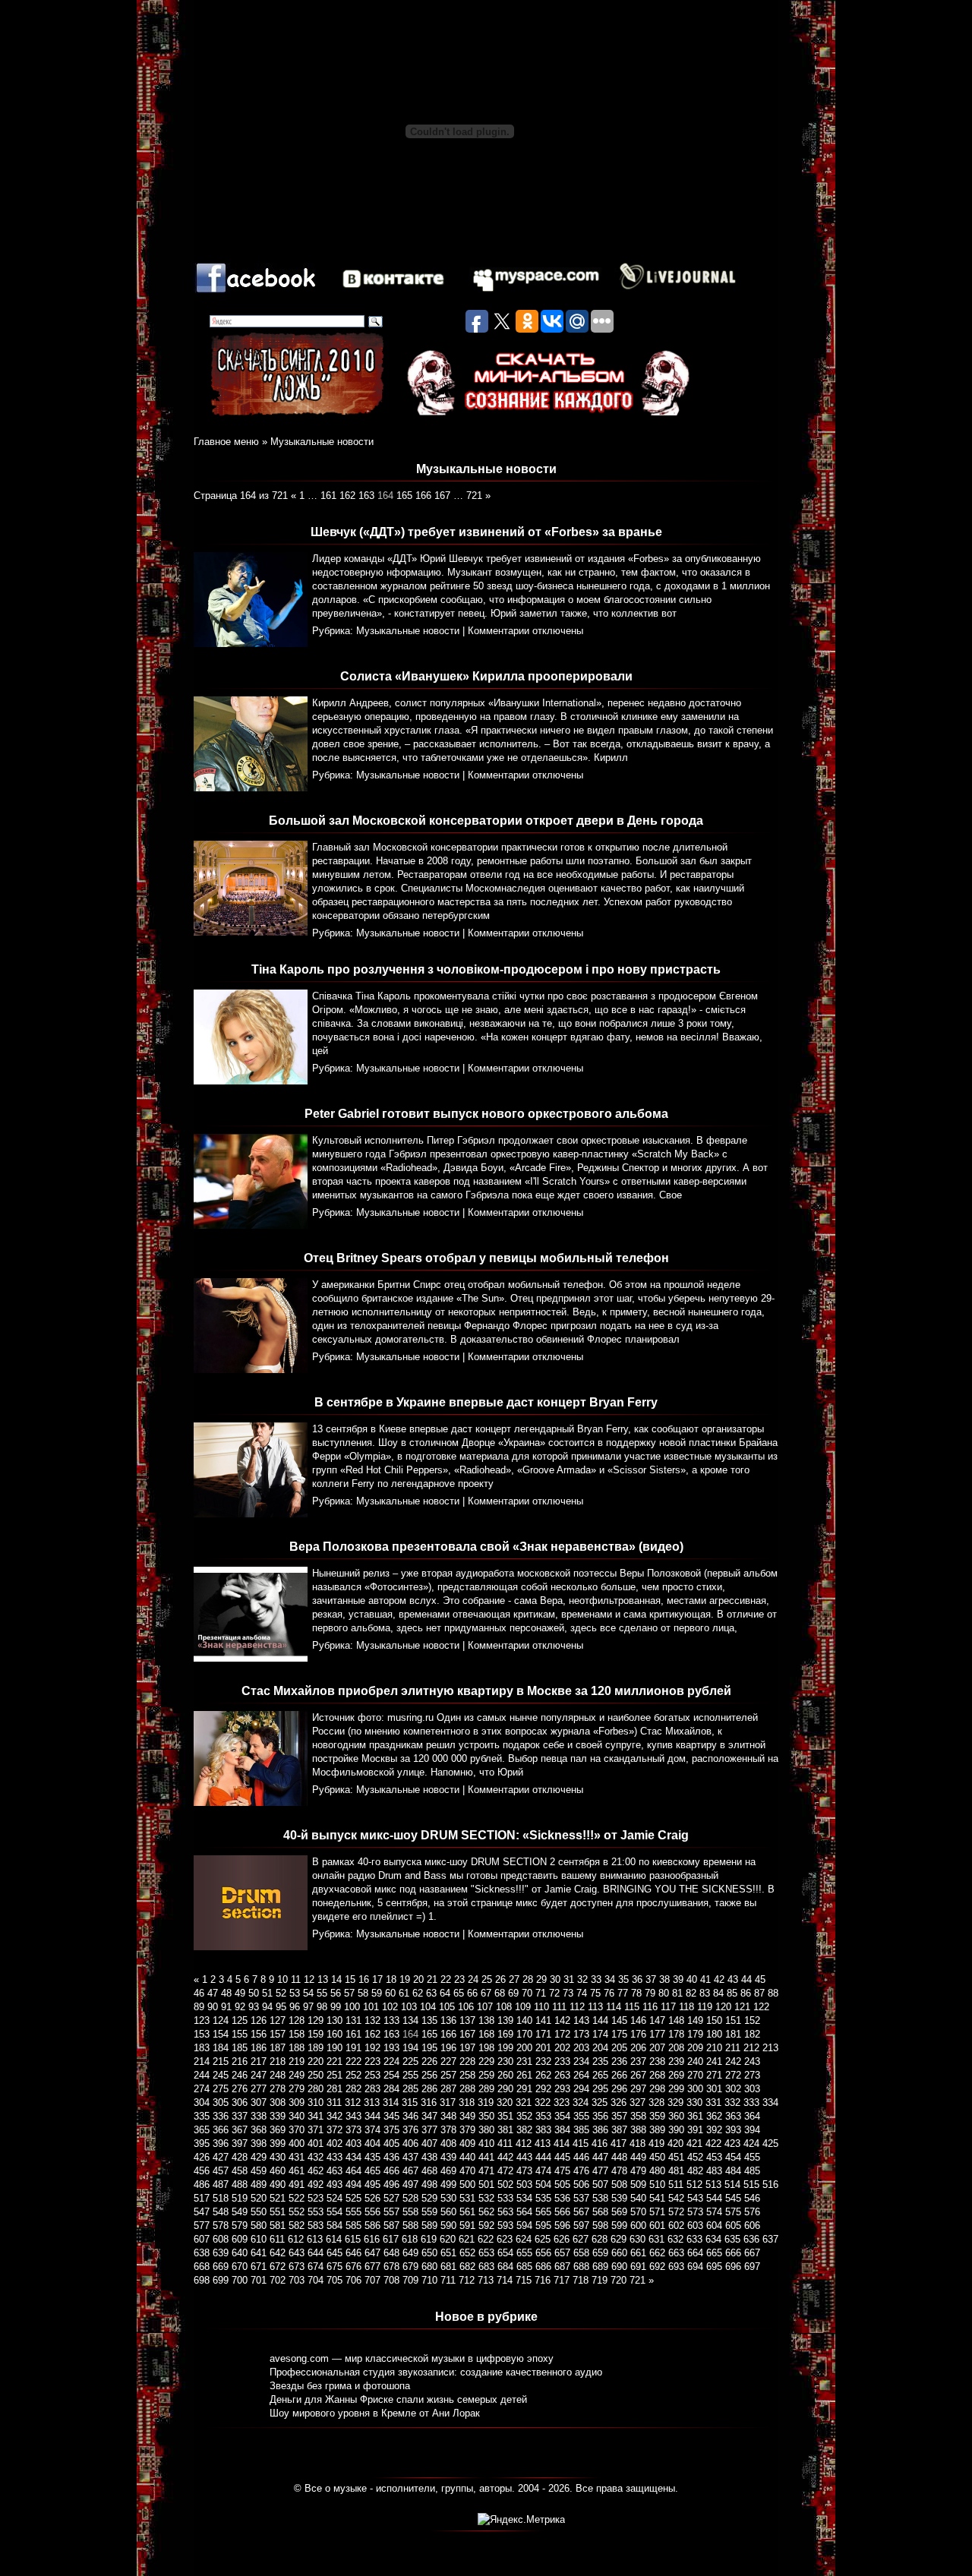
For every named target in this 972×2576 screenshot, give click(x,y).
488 (240, 2185)
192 (372, 2048)
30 (555, 1979)
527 (391, 2198)
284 (391, 2089)
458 (240, 2171)
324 (581, 2102)
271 (714, 2075)
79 (650, 1993)
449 (638, 2157)
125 (240, 2020)
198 (486, 2048)
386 (600, 2130)
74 (582, 1993)
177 (657, 2034)
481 (676, 2171)
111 (559, 2007)
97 (308, 2007)
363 (733, 2116)
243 (752, 2061)
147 (657, 2020)
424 (751, 2144)
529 (429, 2198)
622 (486, 2239)
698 (202, 2280)
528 (410, 2198)
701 (259, 2280)
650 (429, 2253)
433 (335, 2157)
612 (296, 2239)
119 (705, 2007)
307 (259, 2102)
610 (259, 2239)
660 (619, 2253)
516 (770, 2185)
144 (600, 2020)
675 (335, 2267)
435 (372, 2157)
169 (505, 2034)
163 (366, 496)
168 (486, 2034)
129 (316, 2020)
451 (676, 2157)
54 (308, 1993)
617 (391, 2239)
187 (278, 2048)
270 (695, 2075)
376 (410, 2130)
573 (695, 2212)
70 (527, 1993)
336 (221, 2116)
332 (732, 2102)
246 (240, 2075)
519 (240, 2198)
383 (543, 2130)
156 (259, 2034)
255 (410, 2075)
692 (657, 2267)
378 (448, 2130)
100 (352, 2007)
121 (742, 2007)
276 (240, 2089)
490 (278, 2185)
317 (448, 2102)
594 (524, 2226)
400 (297, 2144)
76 (609, 1993)
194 (410, 2048)
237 (638, 2061)
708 (391, 2280)
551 (278, 2212)
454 (733, 2157)
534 (524, 2198)
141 (543, 2020)
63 (431, 1993)
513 (713, 2185)
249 (297, 2075)
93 (254, 2007)
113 (595, 2007)
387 (619, 2130)
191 (353, 2048)
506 (581, 2185)
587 (391, 2226)
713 (486, 2280)
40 (692, 1979)
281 (335, 2089)
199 (505, 2048)
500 (467, 2185)
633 (694, 2239)
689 (600, 2267)
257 (448, 2075)
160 (335, 2034)
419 (656, 2144)
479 (638, 2171)
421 (694, 2144)
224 (391, 2061)
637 (770, 2239)
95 (281, 2007)
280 (316, 2089)
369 (278, 2130)
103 (409, 2007)
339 (278, 2116)
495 (372, 2185)
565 (543, 2212)
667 (752, 2253)
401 (316, 2144)
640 (240, 2253)
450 (657, 2157)
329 (675, 2102)
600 (638, 2226)
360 (676, 2116)
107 (485, 2007)
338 (259, 2116)
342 (335, 2116)
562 (486, 2212)
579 (240, 2226)
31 (569, 1979)
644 (316, 2253)
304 (202, 2102)
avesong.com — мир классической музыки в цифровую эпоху (412, 2358)
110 (541, 2007)
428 (240, 2157)
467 (410, 2171)
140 (524, 2020)
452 (695, 2157)
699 (221, 2280)
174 (600, 2034)
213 (770, 2048)
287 (448, 2089)
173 (581, 2034)
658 (581, 2253)
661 (638, 2253)
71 (541, 1993)
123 (202, 2020)
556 (372, 2212)
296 (619, 2089)
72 (554, 1993)
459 (259, 2171)
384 (562, 2130)
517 (202, 2198)
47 (213, 1993)
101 (371, 2007)
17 (377, 1979)
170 (524, 2034)
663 (676, 2253)
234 (581, 2061)
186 (259, 2048)
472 (505, 2171)
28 (528, 1979)
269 (676, 2075)
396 (221, 2144)
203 (581, 2048)
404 (372, 2144)
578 (221, 2226)
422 (713, 2144)
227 (448, 2061)
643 (297, 2253)
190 (335, 2048)
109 (523, 2007)
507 (600, 2185)
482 (695, 2171)
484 (733, 2171)
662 (657, 2253)
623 (505, 2239)
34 (610, 1979)
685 (524, 2267)
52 (281, 1993)
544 (714, 2198)
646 (353, 2253)
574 (714, 2212)
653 (486, 2253)
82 (691, 1993)
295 (600, 2089)
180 (714, 2034)
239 (676, 2061)
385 (581, 2130)
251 (335, 2075)
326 (619, 2102)
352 (524, 2116)
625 (543, 2239)
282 (353, 2089)
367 (240, 2130)
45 (760, 1979)
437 (410, 2157)
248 (278, 2075)
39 (678, 1979)
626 (562, 2239)
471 (486, 2171)
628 (600, 2239)
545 (733, 2198)
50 (254, 1993)
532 (486, 2198)
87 (759, 1993)
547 (202, 2212)
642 (278, 2253)
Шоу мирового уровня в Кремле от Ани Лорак (375, 2413)
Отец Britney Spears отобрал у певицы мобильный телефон (486, 1258)
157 (278, 2034)
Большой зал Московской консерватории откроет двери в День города (486, 821)
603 (695, 2226)
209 (695, 2048)
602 (676, 2226)
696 (733, 2267)
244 (202, 2075)
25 (487, 1979)
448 (619, 2157)
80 (664, 1993)
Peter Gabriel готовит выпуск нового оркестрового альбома (486, 1114)
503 (524, 2185)
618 (410, 2239)
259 (486, 2075)
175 (619, 2034)
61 (404, 1993)
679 (410, 2267)
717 (562, 2280)
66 (472, 1993)
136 (448, 2020)
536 (562, 2198)
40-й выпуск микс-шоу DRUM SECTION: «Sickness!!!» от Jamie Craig (486, 1835)
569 (619, 2212)
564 (524, 2212)
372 (335, 2130)
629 (619, 2239)
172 (562, 2034)
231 (524, 2061)
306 (240, 2102)
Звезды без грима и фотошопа (340, 2386)
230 (505, 2061)
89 (199, 2007)
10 (282, 1979)
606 (752, 2226)
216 (240, 2061)
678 (391, 2267)
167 (442, 496)
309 (297, 2102)
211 (733, 2048)
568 (600, 2212)
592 (486, 2226)
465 (372, 2171)
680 (429, 2267)
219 (297, 2061)
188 (297, 2048)
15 (350, 1979)
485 (752, 2171)
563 (505, 2212)
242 (733, 2061)
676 (353, 2267)
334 (770, 2102)
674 (316, 2267)
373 (353, 2130)
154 (221, 2034)
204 (600, 2048)
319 (486, 2102)
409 (467, 2144)
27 (514, 1979)
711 (448, 2280)
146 (638, 2020)
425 (770, 2144)
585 (353, 2226)
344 (372, 2116)
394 (752, 2130)
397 (240, 2144)
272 (733, 2075)
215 (221, 2061)
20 (418, 1979)
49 (240, 1993)
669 (221, 2267)
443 (524, 2157)
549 (240, 2212)
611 (277, 2239)
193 (391, 2048)
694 (695, 2267)
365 (202, 2130)
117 (668, 2007)
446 (581, 2157)
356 (600, 2116)
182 (752, 2034)
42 (719, 1979)
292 (543, 2089)
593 (505, 2226)
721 (474, 496)
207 (657, 2048)
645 (335, 2253)
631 (656, 2239)
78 (636, 1993)
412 (524, 2144)
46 (199, 1993)
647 (372, 2253)
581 (278, 2226)
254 (391, 2075)
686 (543, 2267)
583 (316, 2226)
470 (467, 2171)
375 (391, 2130)
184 (221, 2048)
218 (278, 2061)
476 (581, 2171)
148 (676, 2020)
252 (353, 2075)
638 (202, 2253)
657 (562, 2253)
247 (259, 2075)
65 (459, 1993)
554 (335, 2212)
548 (221, 2212)
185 (240, 2048)
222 (353, 2061)
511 (676, 2185)
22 (446, 1979)
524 (335, 2198)
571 (657, 2212)
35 (623, 1979)
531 (467, 2198)
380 (486, 2130)
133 (391, 2020)
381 (505, 2130)
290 (505, 2089)
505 (562, 2185)
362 (714, 2116)
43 (733, 1979)
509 (638, 2185)
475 (562, 2171)
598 (600, 2226)
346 (410, 2116)
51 (267, 1993)
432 (316, 2157)
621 (467, 2239)
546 (752, 2198)
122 (761, 2007)
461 (297, 2171)
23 (459, 1979)
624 (524, 2239)
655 (524, 2253)
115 (632, 2007)
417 (619, 2144)
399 (278, 2144)
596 (562, 2226)
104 (428, 2007)
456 (202, 2171)
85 (732, 1993)
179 (695, 2034)
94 (267, 2007)
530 (448, 2198)
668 (202, 2267)
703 (297, 2280)
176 (638, 2034)
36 (637, 1979)
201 (543, 2048)
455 (752, 2157)
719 (600, 2280)
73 (568, 1993)
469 (448, 2171)
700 (240, 2280)
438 (429, 2157)
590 (448, 2226)
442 (505, 2157)
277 (259, 2089)
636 (751, 2239)
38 (664, 1979)
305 (221, 2102)
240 (695, 2061)
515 (751, 2185)
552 (297, 2212)
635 (732, 2239)
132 (372, 2020)
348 (448, 2116)
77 (623, 1993)
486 (202, 2185)
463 (335, 2171)
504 (543, 2185)
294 (581, 2089)
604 (714, 2226)
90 (213, 2007)
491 (297, 2185)
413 (543, 2144)
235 (600, 2061)
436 (391, 2157)
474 (543, 2171)
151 (733, 2020)
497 (410, 2185)
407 (429, 2144)
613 (315, 2239)
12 (309, 1979)
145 (619, 2020)
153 (202, 2034)
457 (221, 2171)
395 (202, 2144)
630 (637, 2239)
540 (638, 2198)
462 (316, 2171)
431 (297, 2157)
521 (278, 2198)
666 (733, 2253)
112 (577, 2007)
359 (657, 2116)
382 (524, 2130)
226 (429, 2061)
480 (657, 2171)
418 (637, 2144)
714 (505, 2280)
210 (714, 2048)
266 (619, 2075)
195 (429, 2048)
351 (505, 2116)
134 (410, 2020)
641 (259, 2253)
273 (752, 2075)
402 (335, 2144)
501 (486, 2185)
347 (429, 2116)
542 (676, 2198)
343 (353, 2116)
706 (353, 2280)
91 (226, 2007)
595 (543, 2226)
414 (562, 2144)
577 (202, 2226)
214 (202, 2061)
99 (336, 2007)
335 (202, 2116)
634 (713, 2239)
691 (638, 2267)
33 (596, 1979)
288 (467, 2089)
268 (657, 2075)
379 (467, 2130)
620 (448, 2239)
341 (316, 2116)
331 (713, 2102)
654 (505, 2253)
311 (334, 2102)
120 (723, 2007)
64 (445, 1993)
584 (335, 2226)
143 (581, 2020)
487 (221, 2185)
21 (432, 1979)
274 (202, 2089)
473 (524, 2171)
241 (714, 2061)
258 (467, 2075)
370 (297, 2130)
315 (410, 2102)
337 (240, 2116)
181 (733, 2034)
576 (752, 2212)
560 (448, 2212)
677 (372, 2267)
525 (353, 2198)
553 (316, 2212)
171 (543, 2034)
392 (714, 2130)
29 (541, 1979)
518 (221, 2198)
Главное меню (226, 442)
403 (353, 2144)
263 (562, 2075)
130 (335, 2020)
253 (372, 2075)
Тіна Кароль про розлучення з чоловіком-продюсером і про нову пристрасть (486, 969)
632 (675, 2239)
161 (328, 496)
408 (448, 2144)
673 (297, 2267)
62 (418, 1993)
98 (322, 2007)
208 (676, 2048)
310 (316, 2102)
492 (316, 2185)
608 (221, 2239)
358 (638, 2116)
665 (714, 2253)
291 (524, 2089)
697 (752, 2267)
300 (695, 2089)
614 (334, 2239)
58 (363, 1993)
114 (614, 2007)
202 (562, 2048)
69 (513, 1993)
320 (505, 2102)
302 (733, 2089)
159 (316, 2034)
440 (467, 2157)
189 (316, 2048)
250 (316, 2075)
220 (316, 2061)
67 (486, 1993)
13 (323, 1979)
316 (429, 2102)
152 (752, 2020)
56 (336, 1993)
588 (410, 2226)
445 (562, 2157)
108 (504, 2007)
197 (467, 2048)
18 (391, 1979)
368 (259, 2130)
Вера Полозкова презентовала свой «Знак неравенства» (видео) (486, 1547)
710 (429, 2280)
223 (372, 2061)
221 (335, 2061)
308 (278, 2102)
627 (581, 2239)
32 (582, 1979)
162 (347, 496)
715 (524, 2280)
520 (259, 2198)
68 (500, 1993)
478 (619, 2171)
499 (448, 2185)
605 (733, 2226)
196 (448, 2048)
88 (773, 1993)
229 (486, 2061)
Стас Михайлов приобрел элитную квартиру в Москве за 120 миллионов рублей (486, 1691)
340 (297, 2116)
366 (221, 2130)
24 (473, 1979)
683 (486, 2267)
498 (429, 2185)
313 (372, 2102)
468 (429, 2171)
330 (694, 2102)
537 (581, 2198)
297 (638, 2089)
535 (543, 2198)
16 (364, 1979)
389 (657, 2130)
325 (600, 2102)
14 (336, 1979)
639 (221, 2253)
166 (423, 496)
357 (619, 2116)
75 (595, 1993)
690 (619, 2267)
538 (600, 2198)
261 (524, 2075)
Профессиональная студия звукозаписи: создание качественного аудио (436, 2372)
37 (651, 1979)
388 (638, 2130)
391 (695, 2130)
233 (562, 2061)
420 (675, 2144)
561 (467, 2212)
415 (581, 2144)
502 (505, 2185)
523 (316, 2198)
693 (676, 2267)
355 (581, 2116)
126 (259, 2020)
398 (259, 2144)
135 (429, 2020)
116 (650, 2007)
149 (695, 2020)
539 (619, 2198)
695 (714, 2267)
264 (581, 2075)
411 (505, 2144)
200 (524, 2048)
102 (390, 2007)
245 (221, 2075)
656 (543, 2253)
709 (410, 2280)
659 (600, 2253)
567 (581, 2212)
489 (259, 2185)
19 (405, 1979)
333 (751, 2102)
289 (486, 2089)
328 (656, 2102)
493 (335, 2185)
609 (240, 2239)
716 (543, 2280)
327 (637, 2102)
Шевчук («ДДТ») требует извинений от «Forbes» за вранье (486, 532)
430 (278, 2157)
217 (259, 2061)
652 (467, 2253)
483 (714, 2171)
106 (466, 2007)
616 (372, 2239)
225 (410, 2061)
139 (505, 2020)
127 (278, 2020)
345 (391, 2116)
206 (638, 2048)
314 (391, 2102)
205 (619, 2048)
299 (676, 2089)
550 (259, 2212)
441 (486, 2157)
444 (543, 2157)
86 (746, 1993)
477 (600, 2171)
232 (543, 2061)
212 (751, 2048)
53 (295, 1993)
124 (221, 2020)
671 (259, 2267)
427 (221, 2157)
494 (353, 2185)
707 (372, 2280)
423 (732, 2144)
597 (581, 2226)
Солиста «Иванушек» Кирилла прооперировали (486, 676)
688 (581, 2267)
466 (391, 2171)
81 (677, 1993)
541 (657, 2198)
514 (732, 2185)
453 (714, 2157)
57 (349, 1993)
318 (467, 2102)
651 (448, 2253)
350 (486, 2116)
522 (297, 2198)
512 (694, 2185)
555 (353, 2212)
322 (543, 2102)
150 (714, 2020)
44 (746, 1979)
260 (505, 2075)
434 (353, 2157)
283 (372, 2089)
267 (638, 2075)
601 (657, 2226)
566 (562, 2212)
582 (297, 2226)
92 (240, 2007)
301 (714, 2089)
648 (391, 2253)
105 (447, 2007)
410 (486, 2144)
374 (372, 2130)
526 (372, 2198)
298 (657, 2089)
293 (562, 2089)
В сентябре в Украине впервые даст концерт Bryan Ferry (486, 1402)
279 (297, 2089)
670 (240, 2267)
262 (543, 2075)
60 (390, 1993)
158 (297, 2034)
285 (410, 2089)
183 (202, 2048)
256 (429, 2075)
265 (600, 2075)
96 (295, 2007)
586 (372, 2226)
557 (391, 2212)
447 (600, 2157)
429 (259, 2157)
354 (562, 2116)
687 (562, 2267)
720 (619, 2280)
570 (638, 2212)
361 (695, 2116)
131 (353, 2020)
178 (676, 2034)
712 (467, 2280)
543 (695, 2198)
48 (226, 1993)
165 (404, 496)
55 (322, 1993)
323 (562, 2102)
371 (316, 2130)
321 (524, 2102)
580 (259, 2226)
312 (353, 2102)
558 (410, 2212)
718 (581, 2280)
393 (733, 2130)
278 (278, 2089)
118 (686, 2007)
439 (448, 2157)
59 (377, 1993)
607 (202, 2239)
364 (752, 2116)
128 (297, 2020)
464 (353, 2171)
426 (202, 2157)
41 (705, 1979)
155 (240, 2034)
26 (500, 1979)
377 (429, 2130)
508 (619, 2185)
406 (410, 2144)
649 (410, 2253)
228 (467, 2061)
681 (448, 2267)
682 (467, 2267)
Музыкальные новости (322, 442)
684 (505, 2267)
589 (429, 2226)
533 (505, 2198)
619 (429, 2239)
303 (752, 2089)
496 (391, 2185)
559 (429, 2212)
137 (467, 2020)
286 (429, 2089)
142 (562, 2020)
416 (600, 2144)
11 (296, 1979)
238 (657, 2061)
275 (221, 2089)
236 (619, 2061)
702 (278, 2280)
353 (543, 2116)
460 (278, 2171)
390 (676, 2130)
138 (486, 2020)
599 (619, 2226)
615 (353, 2239)
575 (733, 2212)
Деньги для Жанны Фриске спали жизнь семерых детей (398, 2399)
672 (278, 2267)
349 (467, 2116)
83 (705, 1993)
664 (695, 2253)
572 (676, 2212)
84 (718, 1993)
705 (335, 2280)
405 (391, 2144)
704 (316, 2280)
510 (657, 2185)
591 (467, 2226)
